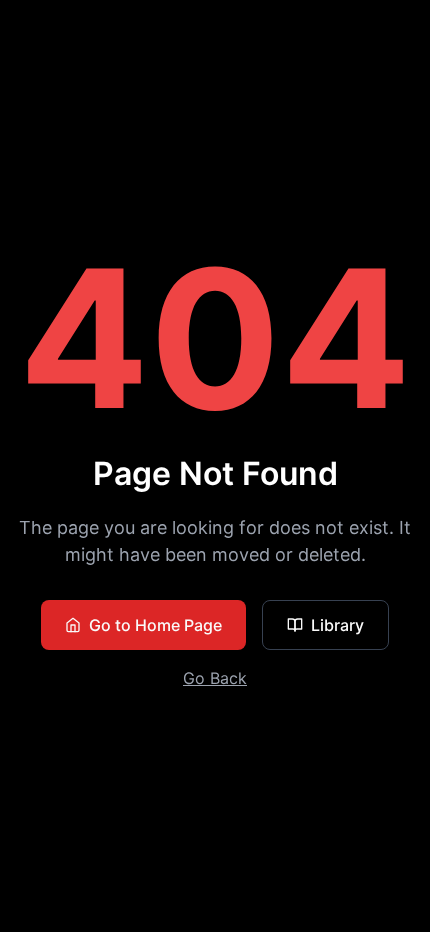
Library (337, 625)
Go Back (215, 678)
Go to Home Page (155, 625)
